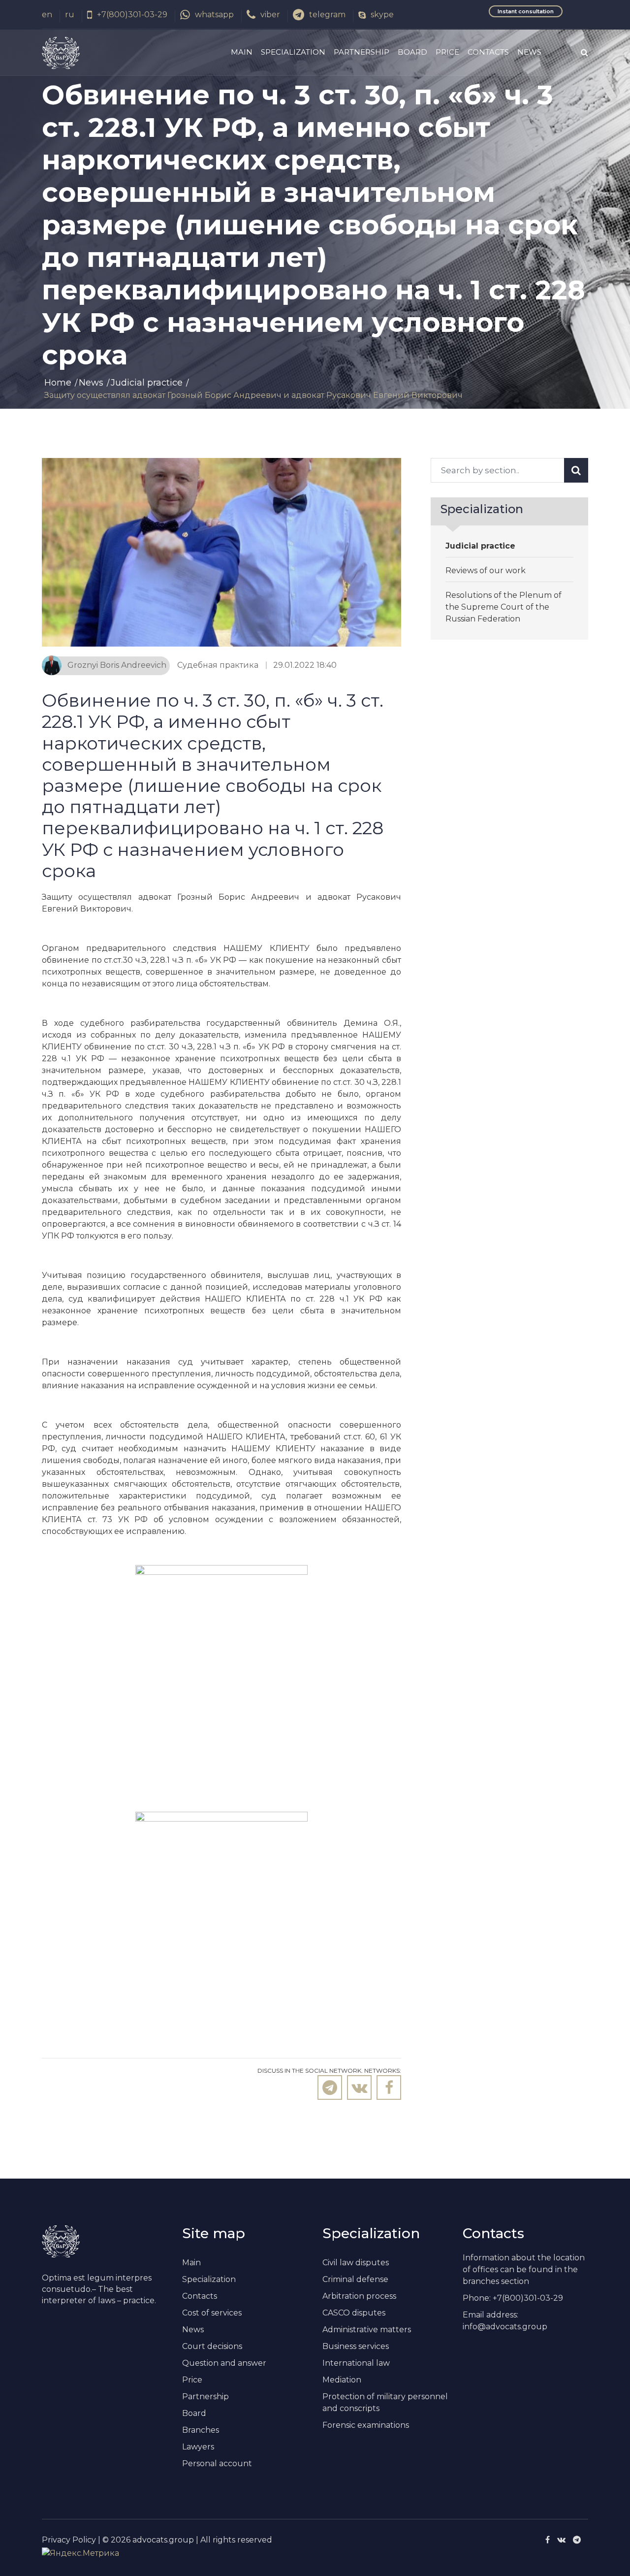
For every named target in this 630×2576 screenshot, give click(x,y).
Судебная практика (218, 665)
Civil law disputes (356, 2263)
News (529, 52)
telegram (327, 15)
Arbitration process (359, 2296)
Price (447, 52)
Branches (201, 2430)
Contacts (488, 52)
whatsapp (214, 15)
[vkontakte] (561, 2540)
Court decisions (212, 2346)
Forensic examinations (366, 2425)
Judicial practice (147, 383)
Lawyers (198, 2447)
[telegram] (577, 2540)
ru (70, 15)
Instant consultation (526, 11)
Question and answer (224, 2363)
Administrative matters (367, 2330)
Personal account (217, 2463)
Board (412, 52)
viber (270, 15)
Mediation (342, 2380)
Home (58, 383)
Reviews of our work (486, 571)
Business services (356, 2346)
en (47, 15)
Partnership (362, 52)
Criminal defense (355, 2279)
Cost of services (212, 2313)
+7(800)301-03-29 (132, 15)
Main (242, 52)
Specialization (293, 52)
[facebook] (548, 2540)
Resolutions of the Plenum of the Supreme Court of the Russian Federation (504, 607)
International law (356, 2363)
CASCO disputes (354, 2313)
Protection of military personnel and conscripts (385, 2402)
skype (382, 15)
